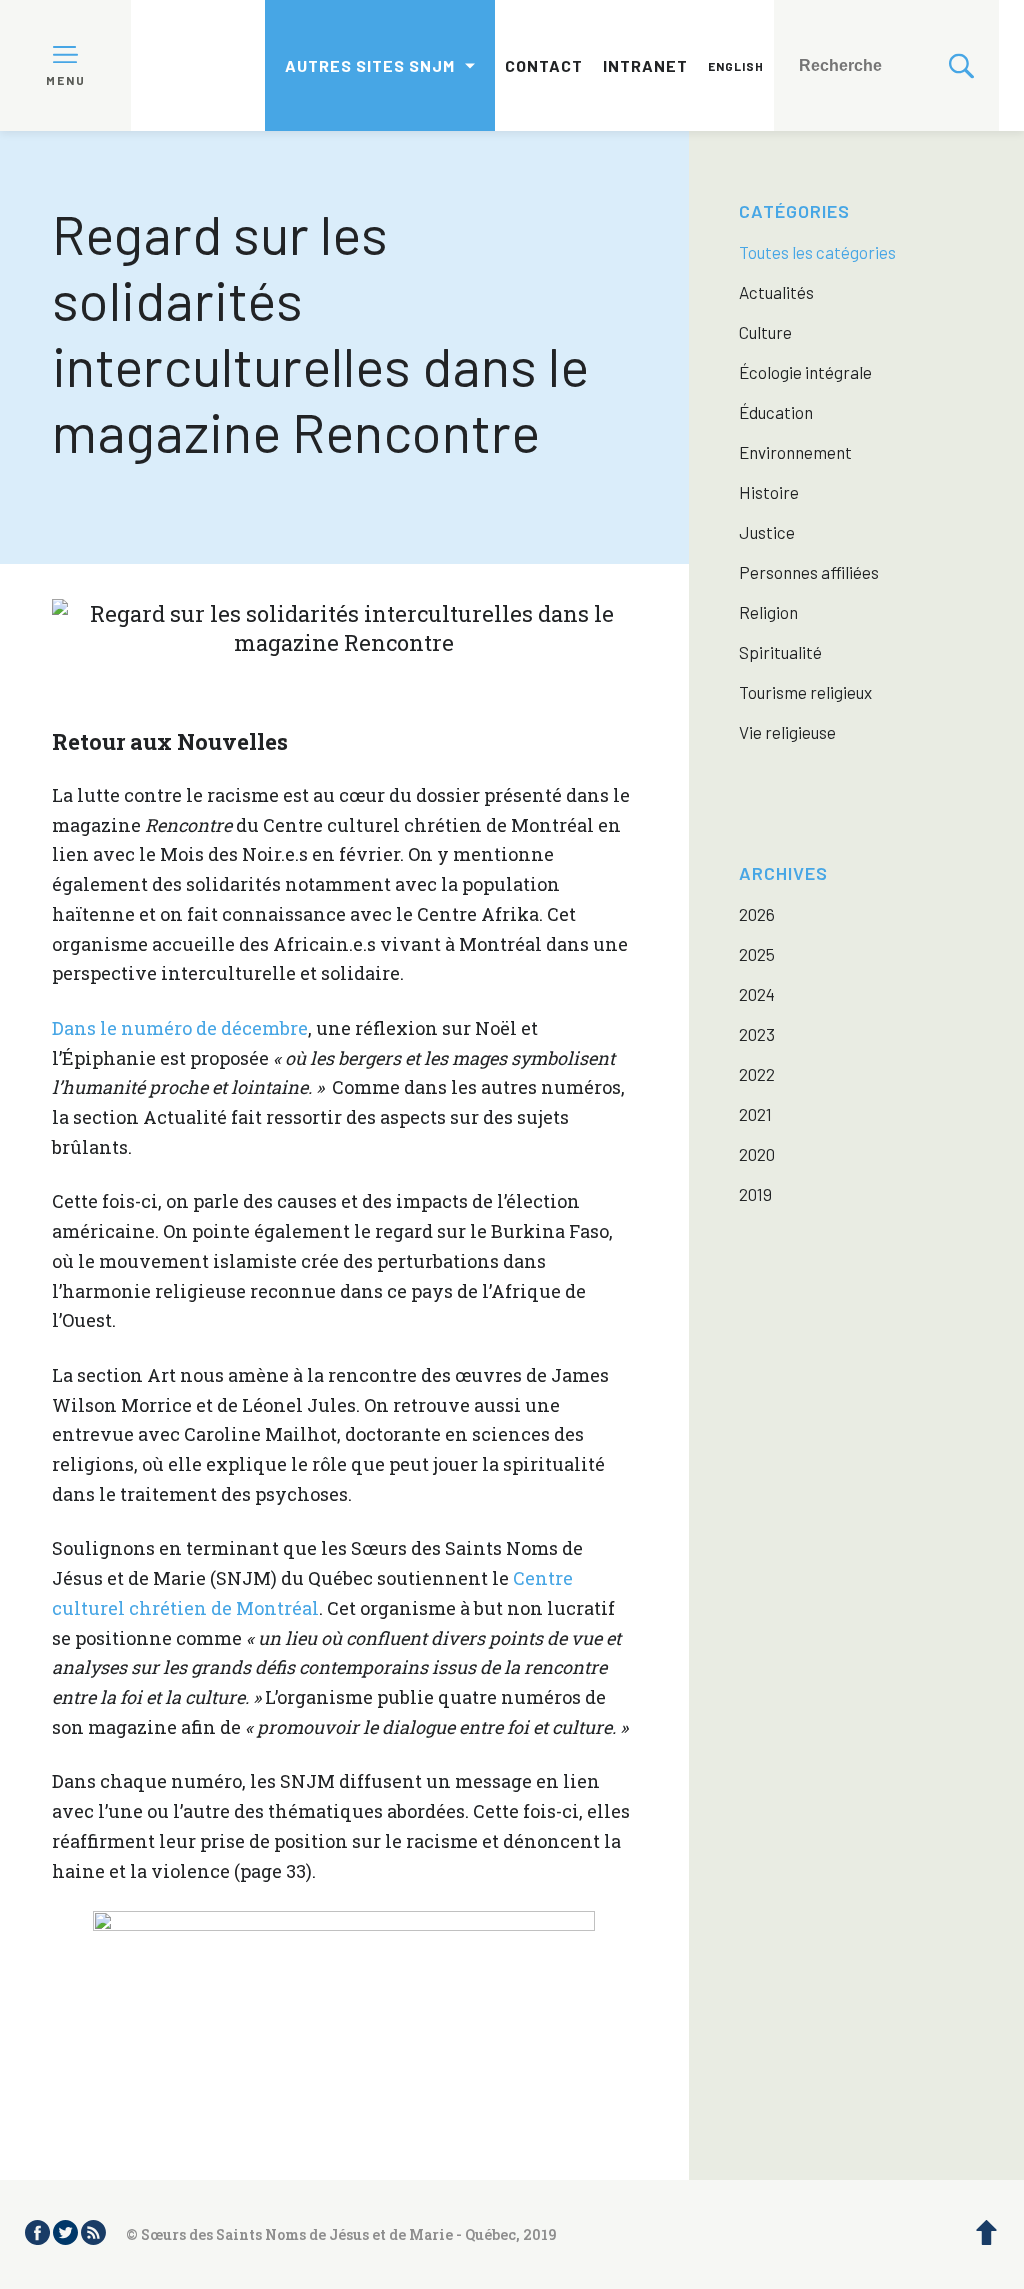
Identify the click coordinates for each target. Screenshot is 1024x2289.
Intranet (645, 65)
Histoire (769, 492)
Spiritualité (780, 652)
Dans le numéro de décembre (180, 1028)
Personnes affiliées (809, 572)
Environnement (795, 452)
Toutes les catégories (817, 252)
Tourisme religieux (805, 692)
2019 (755, 1194)
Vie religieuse (787, 732)
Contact (544, 65)
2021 (755, 1114)
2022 (757, 1074)
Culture (765, 332)
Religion (768, 612)
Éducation (776, 412)
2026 (757, 914)
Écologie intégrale (805, 372)
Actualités (776, 292)
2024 (757, 994)
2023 (757, 1034)
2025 (757, 954)
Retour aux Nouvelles (170, 741)
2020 (757, 1154)
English (736, 66)
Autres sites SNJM (370, 65)
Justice (767, 532)
